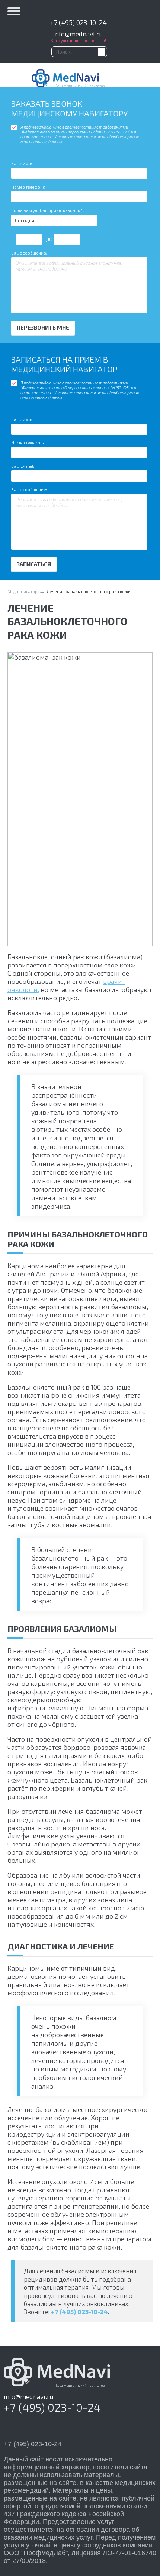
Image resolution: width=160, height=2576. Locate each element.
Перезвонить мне (43, 328)
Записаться (34, 564)
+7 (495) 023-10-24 (78, 22)
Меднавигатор (23, 591)
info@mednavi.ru (78, 34)
